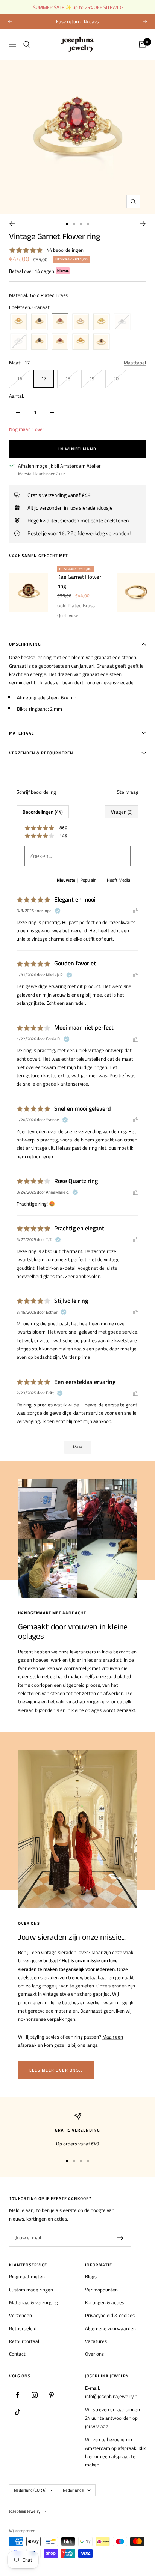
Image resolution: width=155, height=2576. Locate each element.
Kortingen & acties (105, 2302)
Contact (17, 2354)
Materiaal (21, 733)
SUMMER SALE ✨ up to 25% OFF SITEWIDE (78, 7)
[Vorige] (12, 224)
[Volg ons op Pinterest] (51, 2395)
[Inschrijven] (121, 2238)
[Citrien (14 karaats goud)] (81, 342)
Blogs (91, 2276)
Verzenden (21, 2315)
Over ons (94, 2354)
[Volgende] (143, 224)
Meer (78, 1447)
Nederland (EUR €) (30, 2490)
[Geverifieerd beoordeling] (58, 911)
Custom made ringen (31, 2290)
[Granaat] (60, 322)
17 (44, 378)
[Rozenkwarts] (81, 322)
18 (68, 378)
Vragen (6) (122, 812)
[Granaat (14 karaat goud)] (60, 342)
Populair (88, 880)
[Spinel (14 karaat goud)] (39, 342)
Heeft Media (119, 880)
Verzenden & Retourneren (41, 753)
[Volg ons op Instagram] (34, 2395)
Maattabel (135, 363)
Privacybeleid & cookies (110, 2315)
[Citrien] (19, 322)
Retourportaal (24, 2341)
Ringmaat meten (27, 2276)
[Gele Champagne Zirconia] (101, 322)
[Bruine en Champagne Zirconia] (101, 342)
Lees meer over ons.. (56, 2070)
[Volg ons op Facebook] (17, 2395)
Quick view (68, 615)
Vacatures (96, 2341)
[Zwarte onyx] (39, 322)
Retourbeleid (23, 2328)
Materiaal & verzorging (33, 2302)
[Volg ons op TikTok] (17, 2412)
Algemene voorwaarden (110, 2328)
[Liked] (136, 911)
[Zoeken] (27, 44)
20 (116, 378)
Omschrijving (25, 644)
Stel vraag (128, 792)
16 (20, 378)
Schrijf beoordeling (36, 792)
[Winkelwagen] (142, 44)
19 (92, 378)
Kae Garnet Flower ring (79, 581)
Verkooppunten (101, 2290)
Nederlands (73, 2490)
